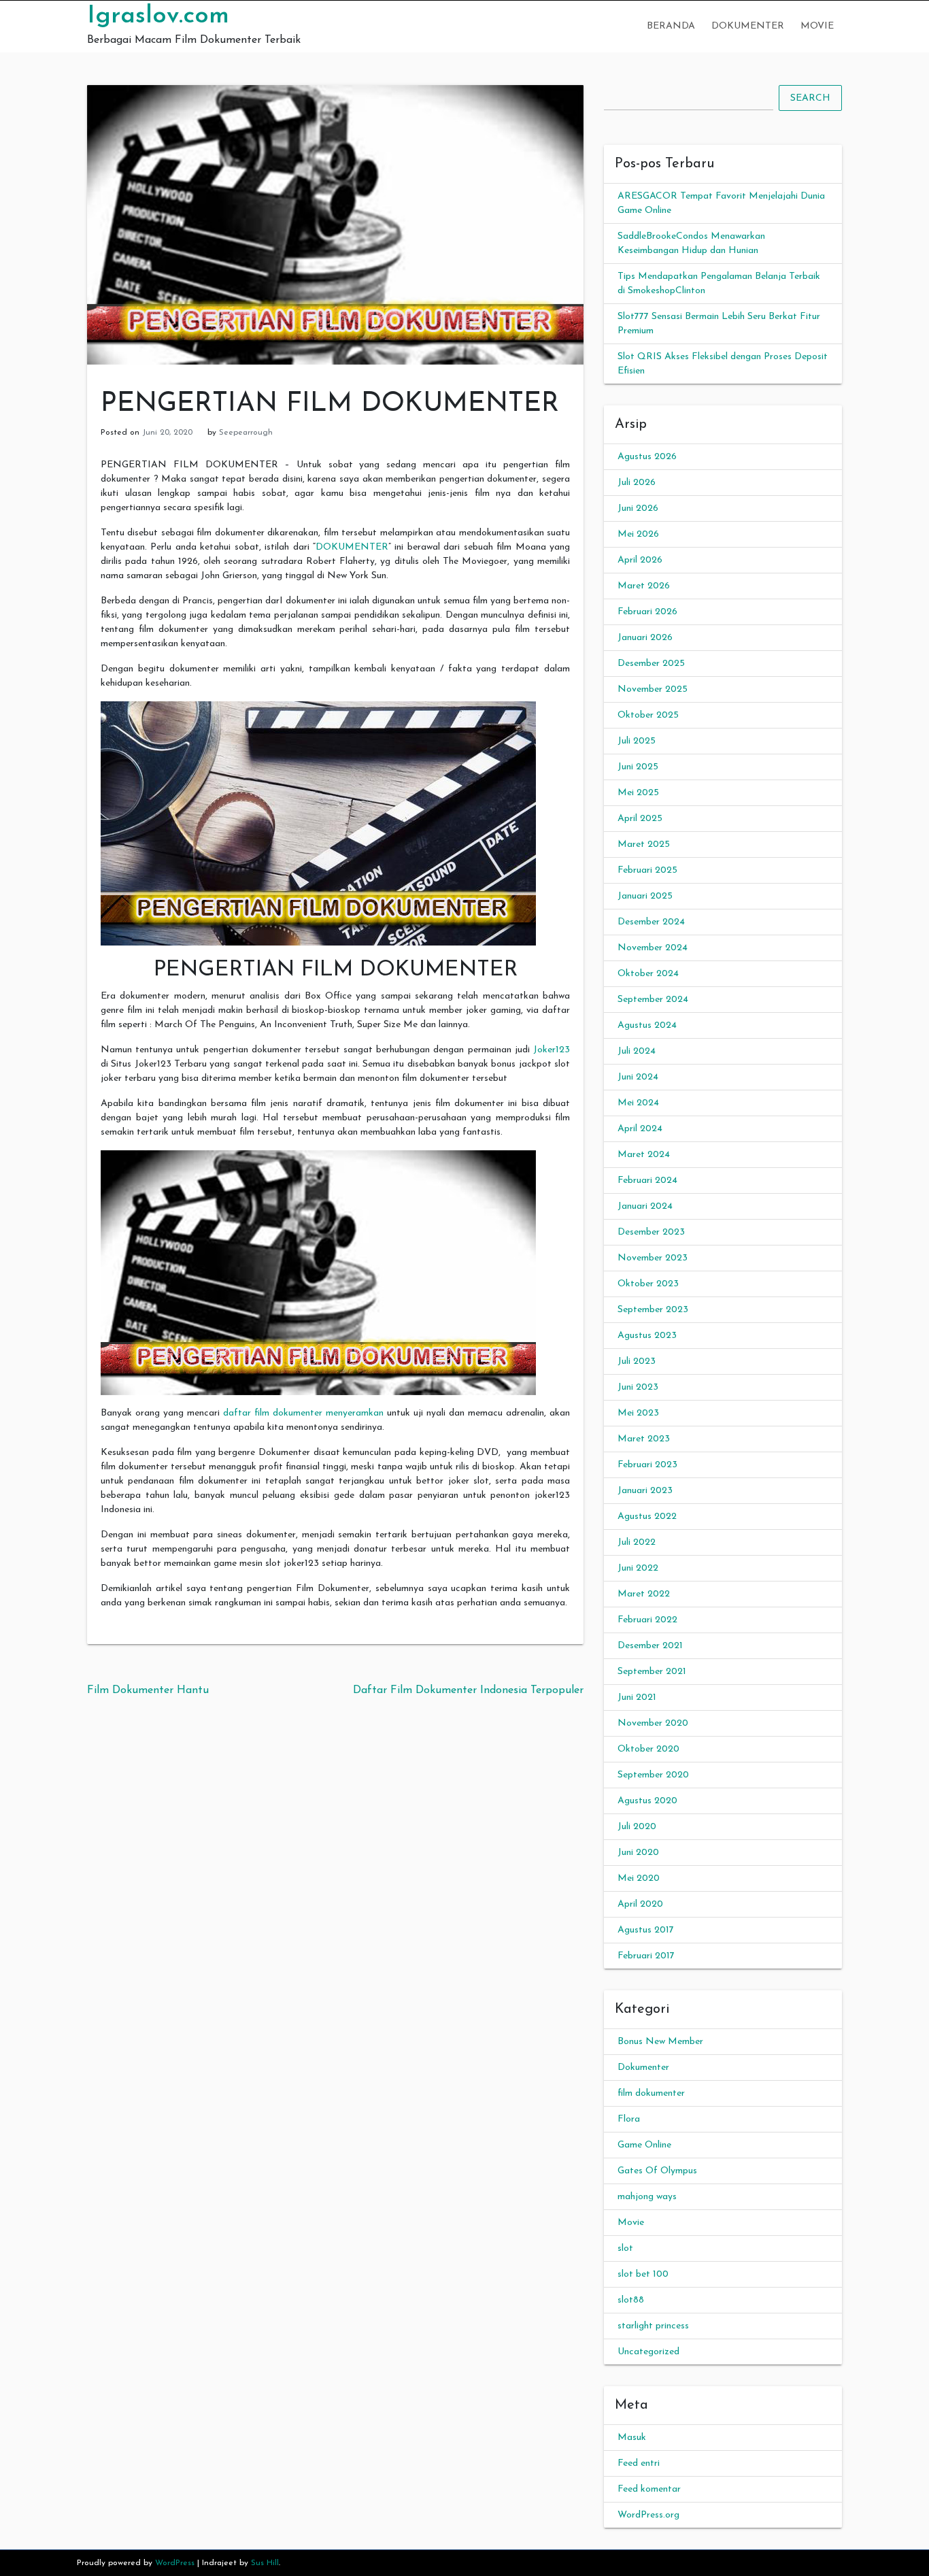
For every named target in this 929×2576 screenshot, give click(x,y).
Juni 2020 (638, 1853)
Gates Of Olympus (657, 2171)
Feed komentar (649, 2489)
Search (810, 98)
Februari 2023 (647, 1465)
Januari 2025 (645, 896)
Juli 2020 (637, 1827)
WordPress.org (648, 2515)
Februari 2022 (647, 1620)
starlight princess (653, 2326)
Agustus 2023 (647, 1336)
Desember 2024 (651, 922)
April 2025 (640, 819)
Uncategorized (648, 2352)
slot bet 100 (643, 2274)
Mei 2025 (638, 793)
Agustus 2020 (647, 1801)
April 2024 (640, 1129)
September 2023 (653, 1310)
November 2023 (653, 1258)
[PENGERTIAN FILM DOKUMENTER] (335, 224)
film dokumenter (651, 2093)
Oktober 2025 (648, 715)
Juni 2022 (638, 1568)
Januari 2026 (645, 638)
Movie (817, 26)
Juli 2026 (637, 483)
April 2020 (640, 1904)
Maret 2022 (644, 1594)
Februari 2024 (647, 1181)
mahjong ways (647, 2197)
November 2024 (653, 948)
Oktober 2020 (648, 1749)
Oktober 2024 (648, 974)
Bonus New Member (660, 2042)
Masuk (632, 2438)
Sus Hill (265, 2563)
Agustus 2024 (647, 1025)
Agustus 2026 (647, 457)
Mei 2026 (638, 534)
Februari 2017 (646, 1956)
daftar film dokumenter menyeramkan (303, 1413)
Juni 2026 (638, 508)
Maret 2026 (644, 586)
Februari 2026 (647, 612)
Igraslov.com (158, 16)
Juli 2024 (637, 1051)
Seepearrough (246, 433)
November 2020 (653, 1723)
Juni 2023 (638, 1387)
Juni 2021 (637, 1697)
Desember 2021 (650, 1646)
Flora (629, 2119)
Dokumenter (748, 26)
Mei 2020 (639, 1878)
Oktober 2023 (648, 1284)
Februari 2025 (647, 870)
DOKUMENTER (352, 547)
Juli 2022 (637, 1542)
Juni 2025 (638, 767)
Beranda (671, 26)
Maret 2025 (644, 844)
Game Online (644, 2145)
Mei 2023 (638, 1413)
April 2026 (640, 560)
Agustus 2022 (647, 1517)
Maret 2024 (644, 1155)
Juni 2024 (638, 1077)
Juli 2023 (637, 1361)
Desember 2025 (651, 664)
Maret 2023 (644, 1439)
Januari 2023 (645, 1491)
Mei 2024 (638, 1103)
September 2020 (653, 1775)
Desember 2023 (651, 1232)
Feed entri (639, 2463)
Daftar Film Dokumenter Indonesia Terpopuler (468, 1690)
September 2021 (652, 1672)
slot (625, 2248)
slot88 (631, 2300)
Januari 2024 (645, 1206)
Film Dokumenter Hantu (148, 1690)
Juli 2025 (637, 741)
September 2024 (653, 1000)
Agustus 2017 (646, 1930)
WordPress (175, 2563)
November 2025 (653, 689)
